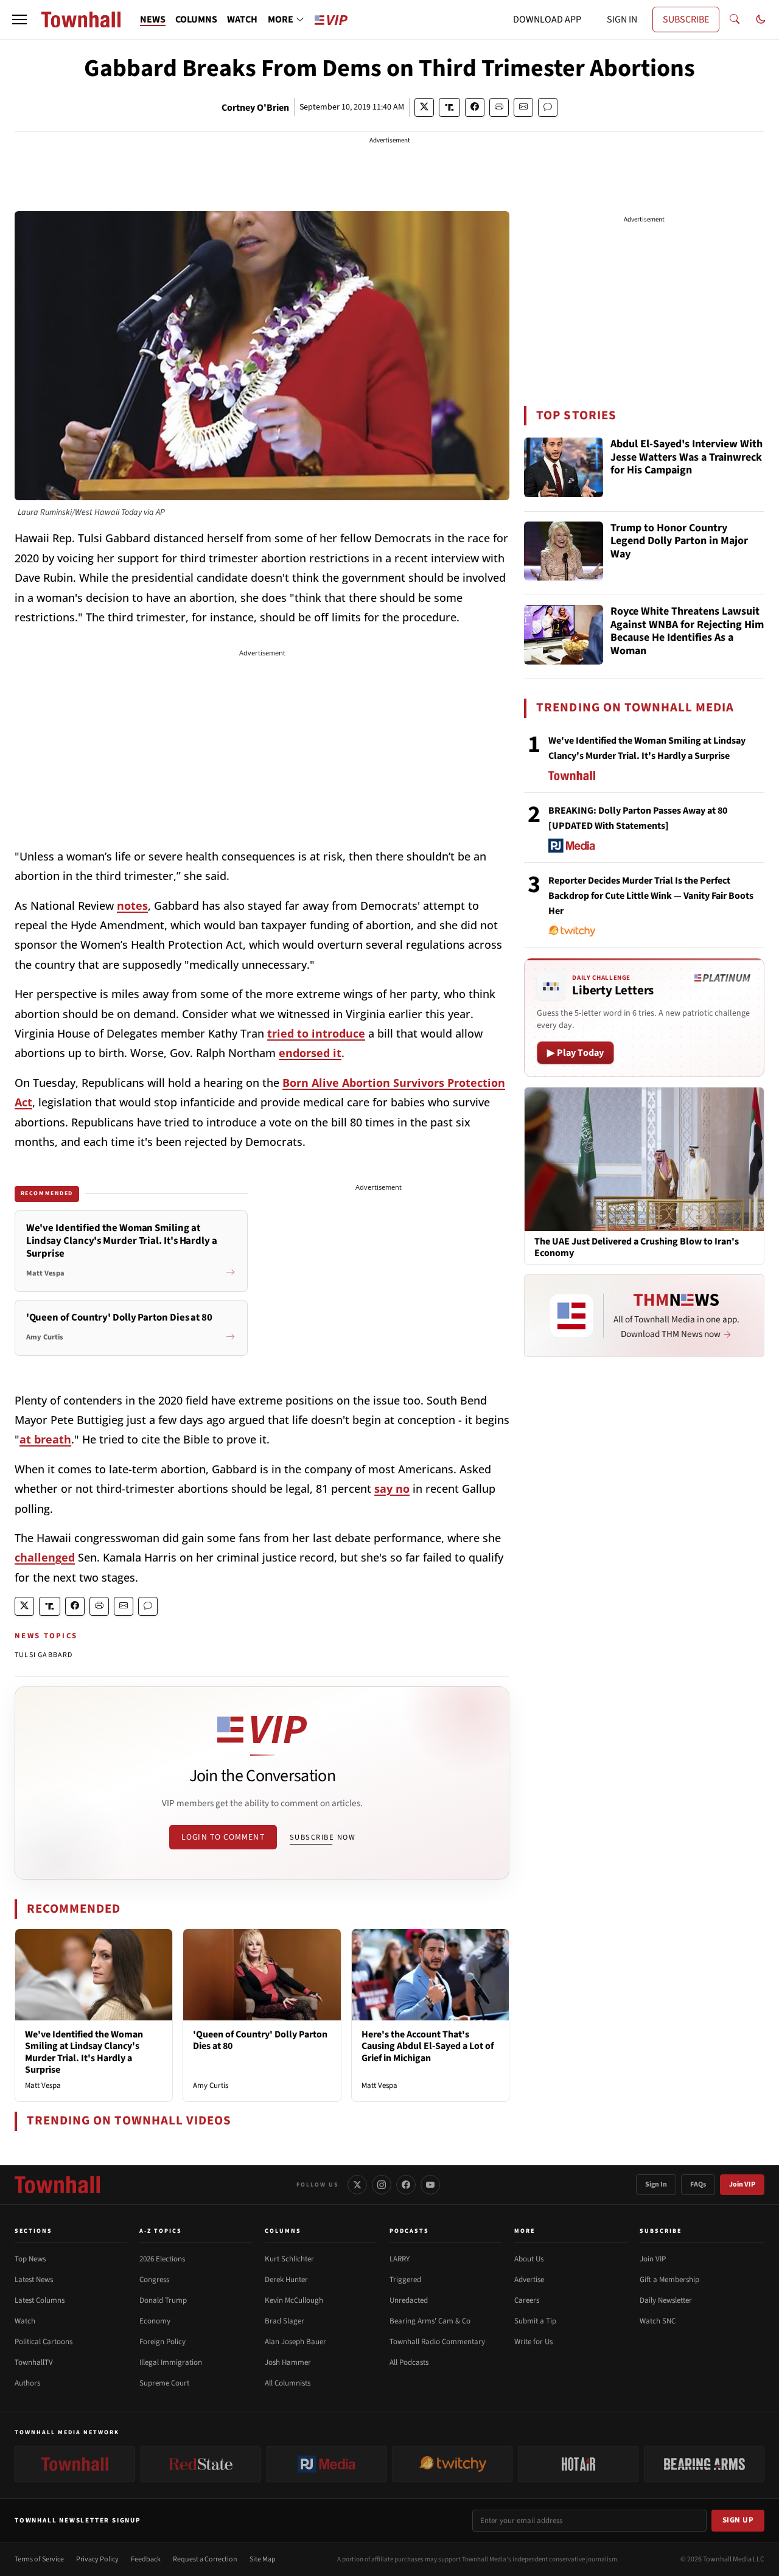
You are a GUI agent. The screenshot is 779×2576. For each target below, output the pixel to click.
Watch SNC (658, 2321)
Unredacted (409, 2300)
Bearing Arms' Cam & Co (430, 2321)
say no (392, 1489)
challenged (45, 1557)
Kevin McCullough (294, 2300)
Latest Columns (40, 2300)
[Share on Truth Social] (449, 107)
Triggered (405, 2280)
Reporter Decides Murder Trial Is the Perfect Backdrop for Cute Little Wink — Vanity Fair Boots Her (651, 896)
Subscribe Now (323, 1837)
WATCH (242, 19)
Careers (527, 2300)
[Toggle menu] (19, 19)
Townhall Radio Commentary (437, 2342)
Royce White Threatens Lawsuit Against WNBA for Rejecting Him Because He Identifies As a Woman (687, 632)
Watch (25, 2321)
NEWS (153, 19)
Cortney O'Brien (255, 108)
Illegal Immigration (171, 2362)
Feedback (146, 2559)
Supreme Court (164, 2383)
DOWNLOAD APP (547, 19)
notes (132, 906)
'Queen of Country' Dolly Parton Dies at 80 (260, 2040)
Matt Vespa (43, 2086)
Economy (155, 2321)
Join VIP (742, 2184)
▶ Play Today (575, 1053)
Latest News (34, 2280)
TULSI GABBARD (44, 1655)
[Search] (735, 19)
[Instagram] (382, 2185)
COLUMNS (196, 19)
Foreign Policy (162, 2342)
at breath (45, 1439)
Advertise (529, 2280)
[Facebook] (406, 2185)
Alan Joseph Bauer (295, 2342)
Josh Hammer (288, 2362)
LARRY (400, 2259)
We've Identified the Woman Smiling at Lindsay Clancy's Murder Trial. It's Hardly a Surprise (84, 2052)
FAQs (698, 2184)
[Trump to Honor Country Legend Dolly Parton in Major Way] (564, 551)
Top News (30, 2259)
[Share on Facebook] (475, 107)
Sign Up (738, 2520)
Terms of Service (39, 2559)
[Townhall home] (57, 2185)
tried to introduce (316, 1033)
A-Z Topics (161, 2231)
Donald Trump (163, 2300)
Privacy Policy (97, 2559)
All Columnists (288, 2383)
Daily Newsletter (666, 2300)
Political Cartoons (44, 2342)
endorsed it (310, 1053)
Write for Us (533, 2342)
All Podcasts (409, 2362)
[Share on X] (424, 107)
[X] (357, 2185)
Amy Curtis (211, 2086)
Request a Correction (205, 2559)
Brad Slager (285, 2321)
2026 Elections (162, 2259)
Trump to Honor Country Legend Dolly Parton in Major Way (679, 542)
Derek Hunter (286, 2280)
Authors (27, 2383)
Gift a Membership (669, 2280)
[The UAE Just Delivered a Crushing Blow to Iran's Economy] (644, 1159)
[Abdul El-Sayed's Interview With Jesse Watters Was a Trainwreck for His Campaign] (564, 467)
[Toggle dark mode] (761, 19)
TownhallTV (34, 2362)
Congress (154, 2280)
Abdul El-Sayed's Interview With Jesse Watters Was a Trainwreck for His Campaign (686, 458)
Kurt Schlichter (289, 2259)
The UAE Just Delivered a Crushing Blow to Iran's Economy (637, 1248)
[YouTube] (430, 2185)
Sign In (656, 2184)
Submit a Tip (535, 2321)
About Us (529, 2259)
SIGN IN (622, 19)
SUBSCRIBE (686, 19)
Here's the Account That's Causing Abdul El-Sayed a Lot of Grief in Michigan (428, 2046)
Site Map (263, 2559)
